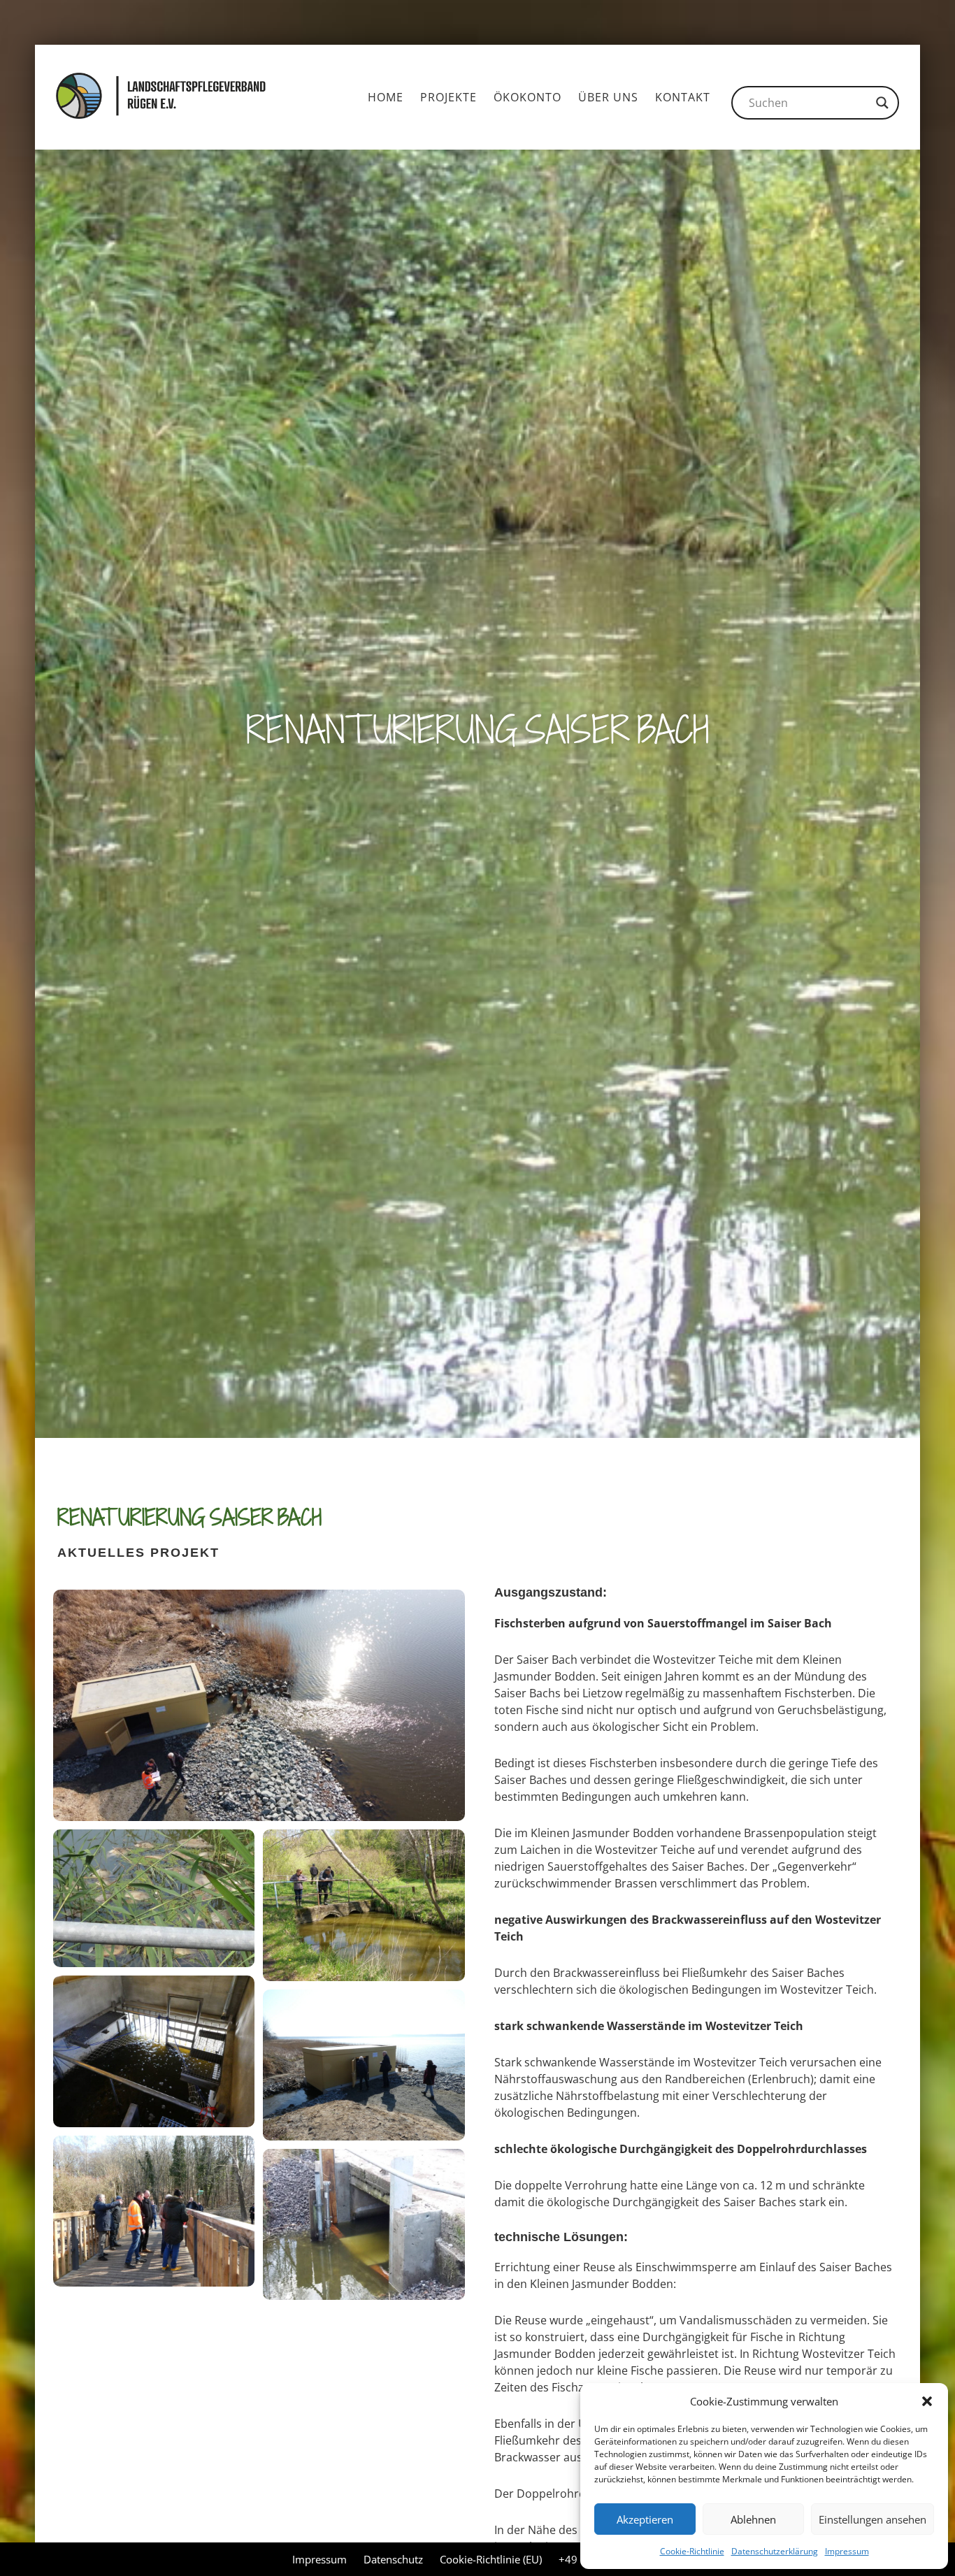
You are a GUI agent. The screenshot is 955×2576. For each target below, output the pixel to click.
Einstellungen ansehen (873, 2519)
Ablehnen (753, 2519)
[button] (927, 2401)
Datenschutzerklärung (775, 2551)
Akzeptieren (645, 2519)
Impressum (847, 2551)
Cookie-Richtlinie (692, 2551)
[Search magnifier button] (882, 103)
